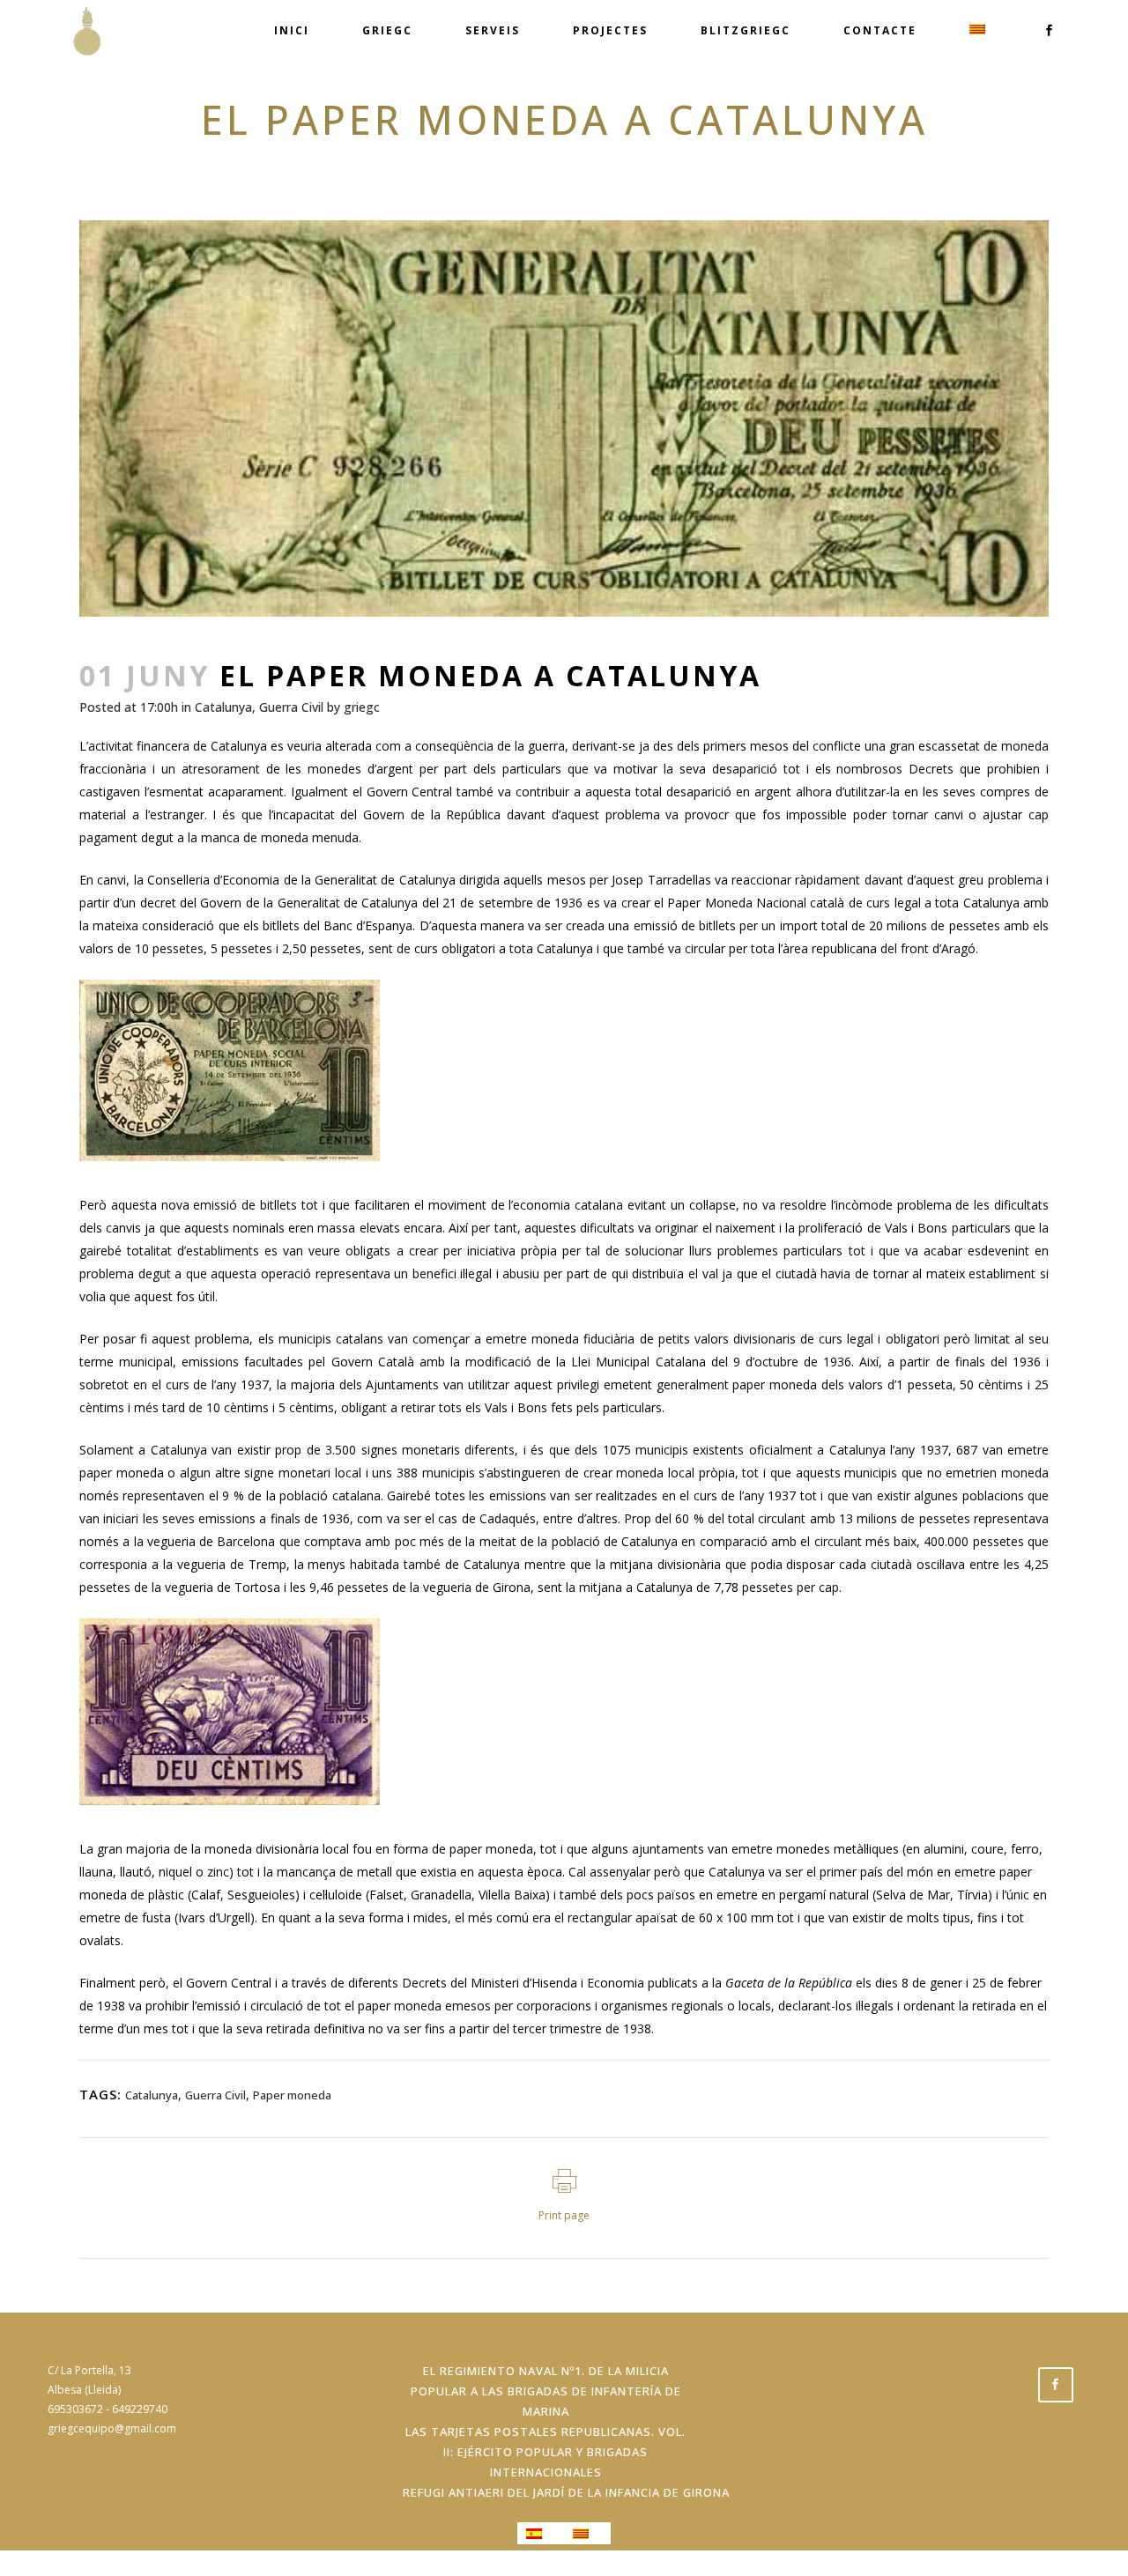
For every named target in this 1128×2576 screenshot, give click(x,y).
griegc (362, 707)
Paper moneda (292, 2095)
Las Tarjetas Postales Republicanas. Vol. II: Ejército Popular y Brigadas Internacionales (545, 2452)
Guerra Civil (291, 707)
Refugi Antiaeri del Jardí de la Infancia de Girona (566, 2492)
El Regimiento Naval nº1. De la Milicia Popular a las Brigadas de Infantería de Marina (546, 2391)
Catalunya (223, 707)
